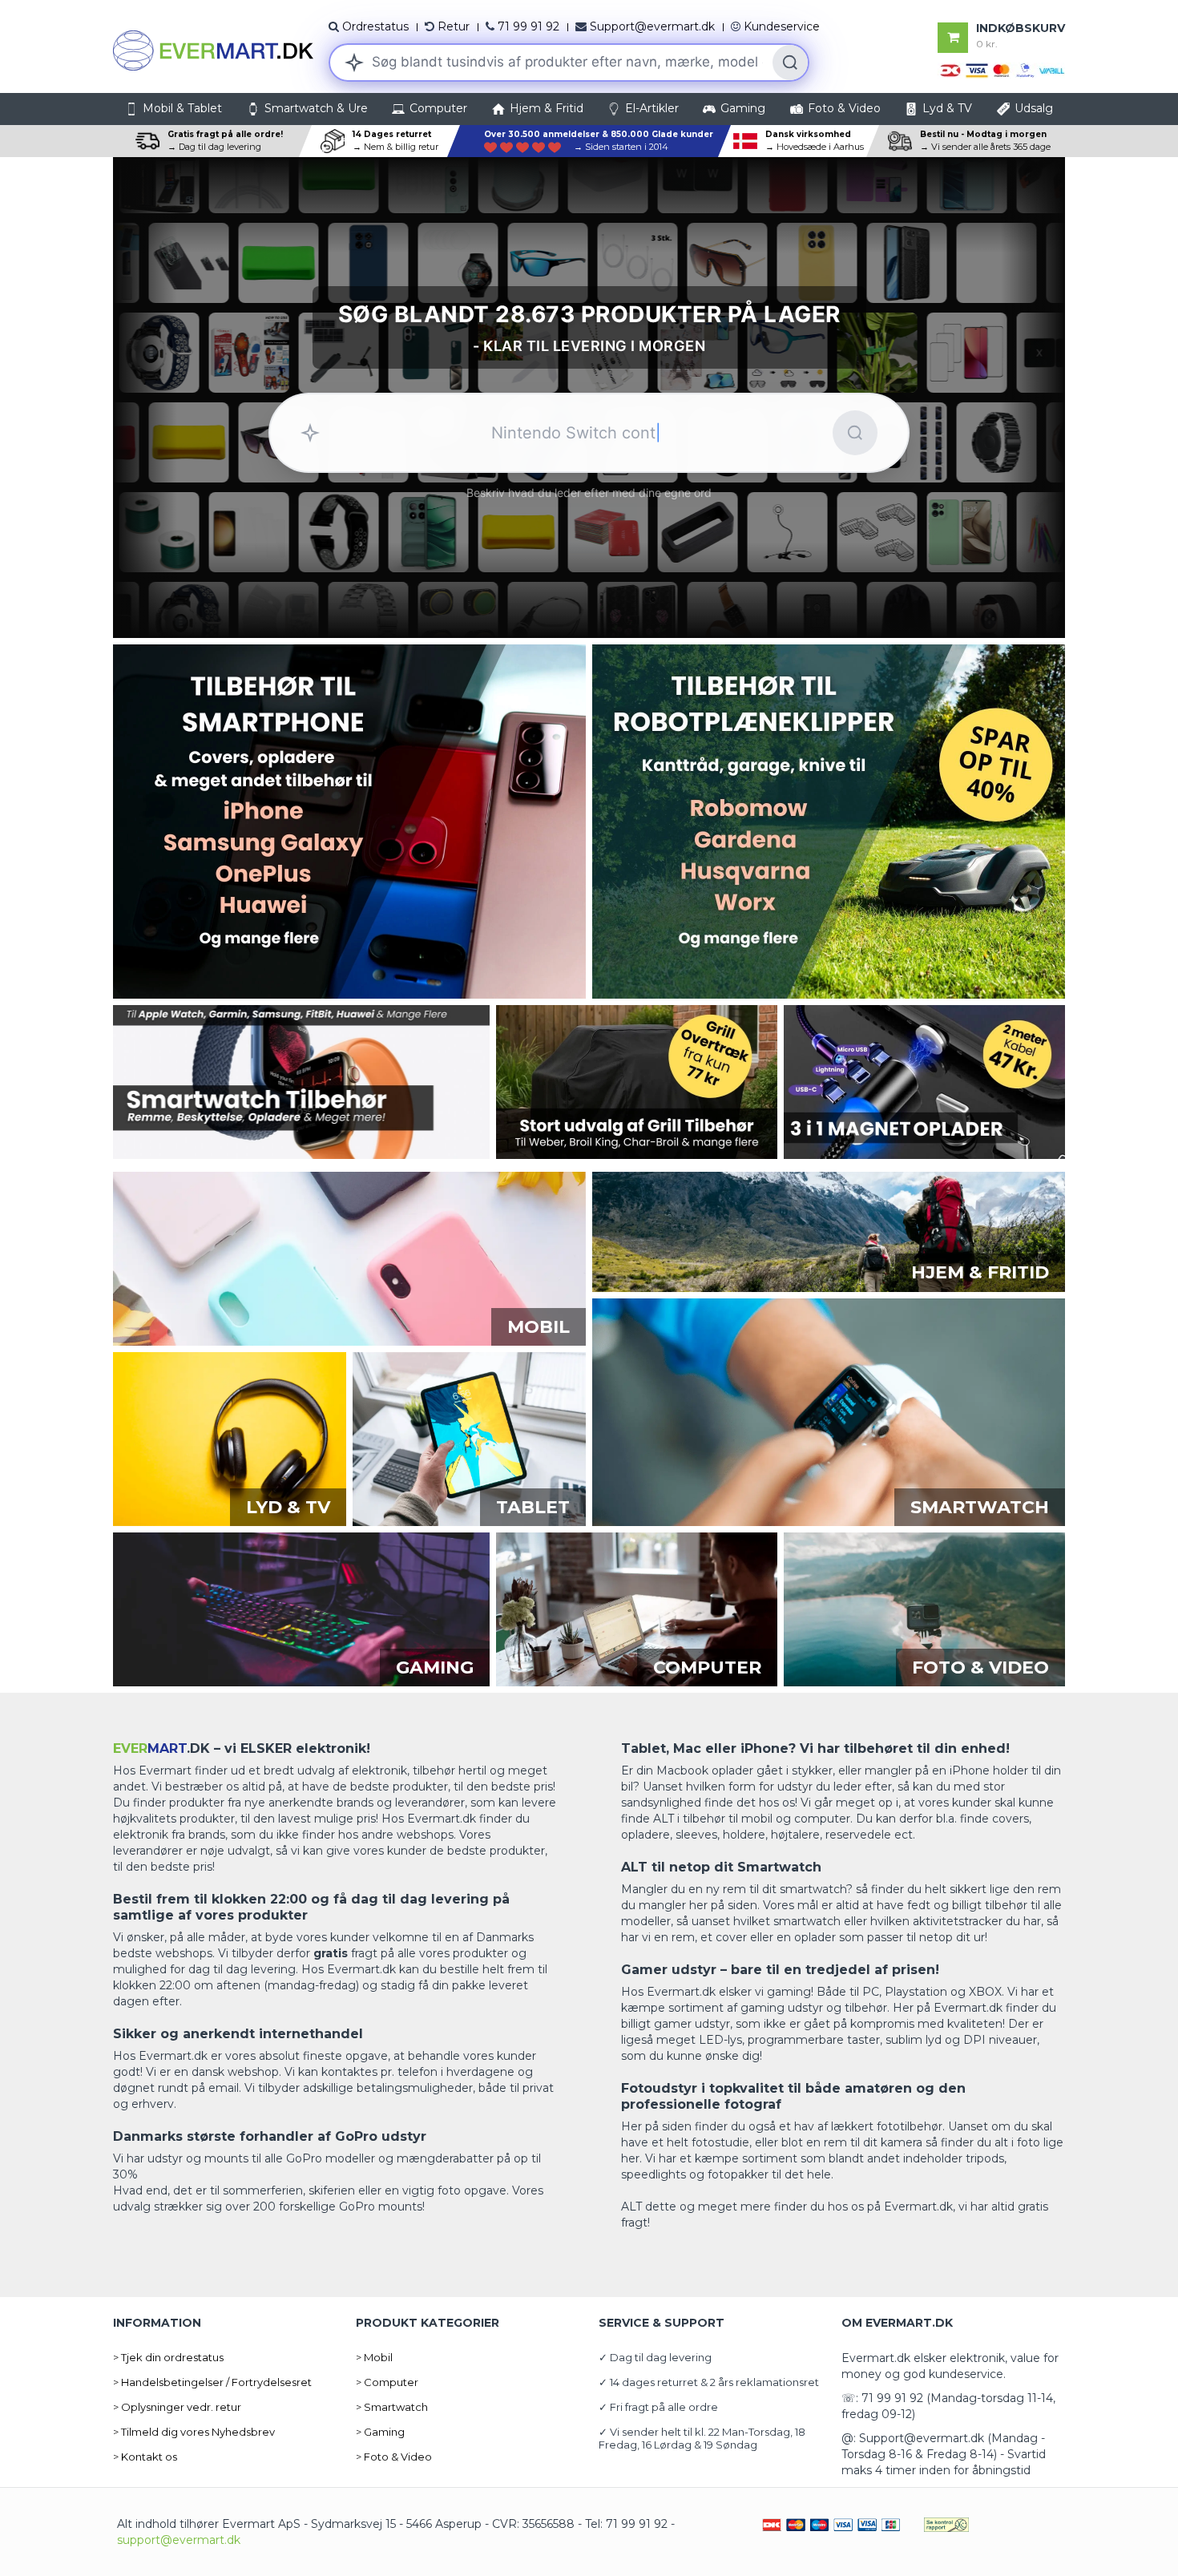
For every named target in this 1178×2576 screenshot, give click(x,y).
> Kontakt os (145, 2457)
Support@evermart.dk (652, 26)
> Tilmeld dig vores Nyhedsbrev (194, 2432)
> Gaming (380, 2432)
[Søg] (790, 63)
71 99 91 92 (528, 26)
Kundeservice (782, 26)
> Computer (387, 2382)
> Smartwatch (392, 2407)
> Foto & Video (394, 2457)
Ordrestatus (375, 26)
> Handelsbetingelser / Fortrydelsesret (212, 2382)
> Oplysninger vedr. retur (177, 2407)
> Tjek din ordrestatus (168, 2357)
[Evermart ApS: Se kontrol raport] (946, 2524)
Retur (454, 26)
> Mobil (374, 2357)
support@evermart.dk (179, 2540)
